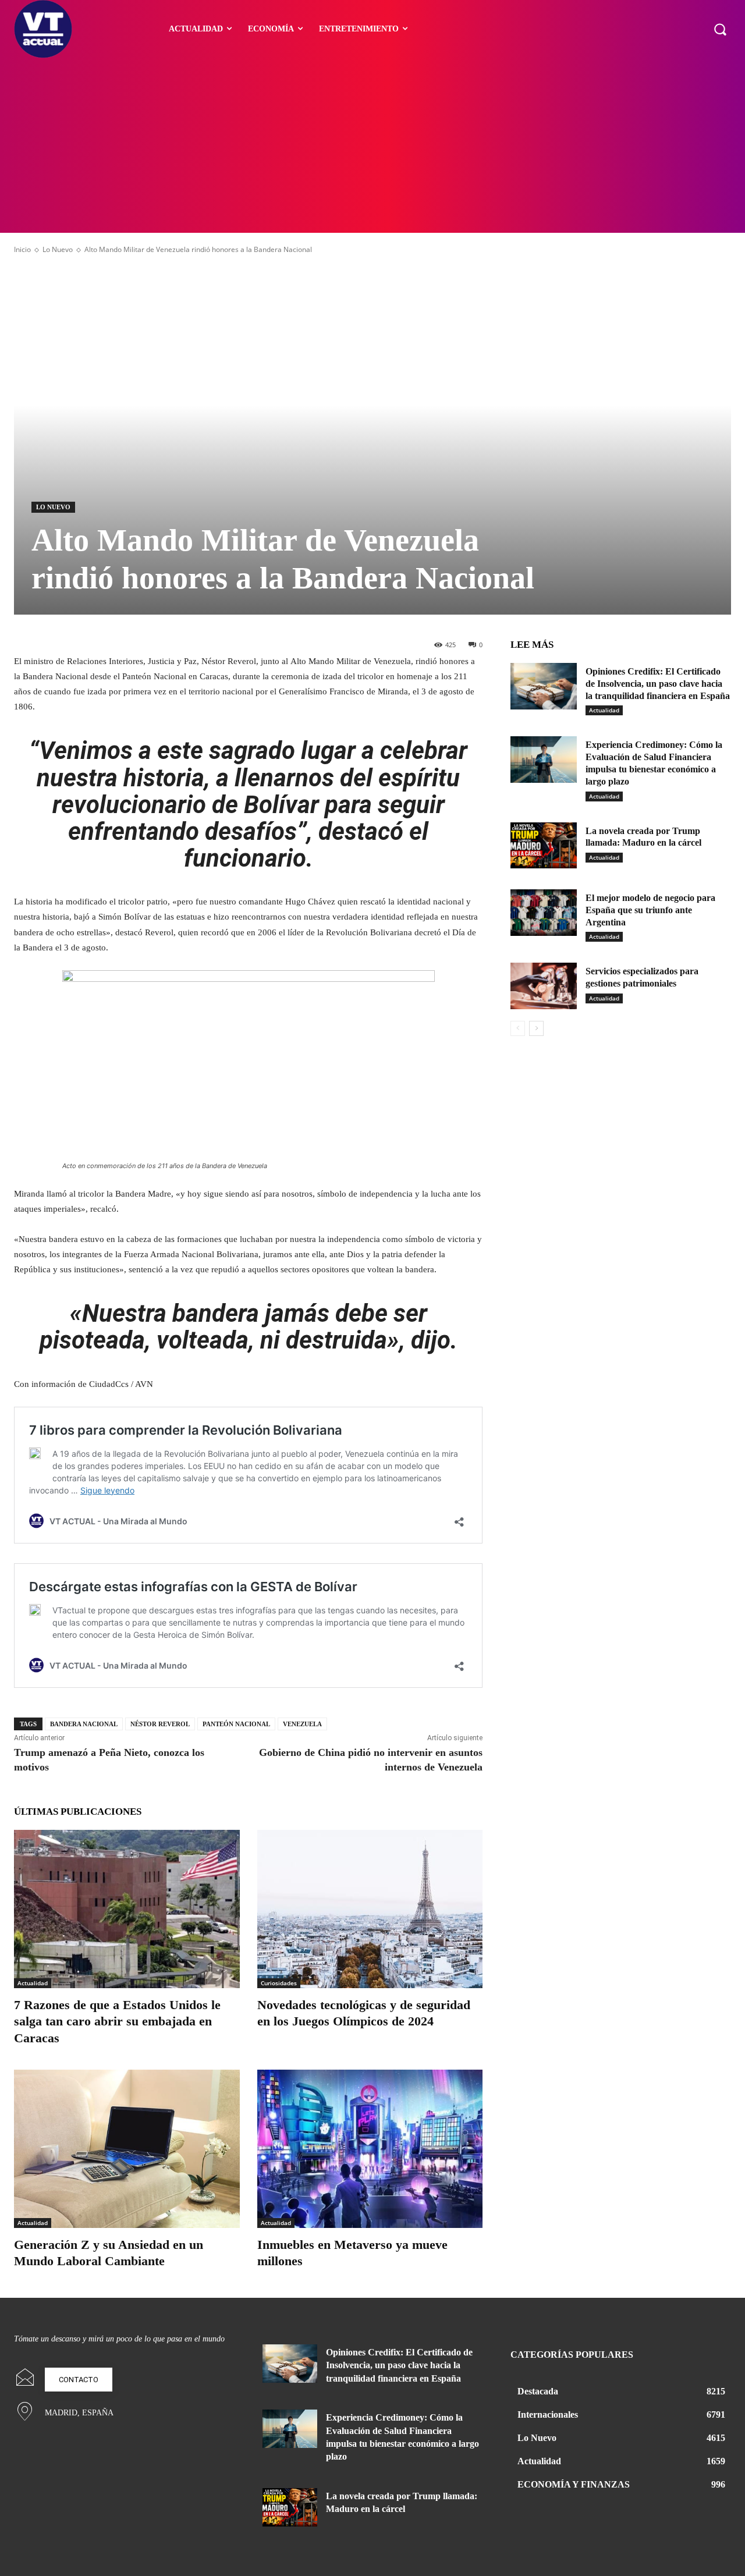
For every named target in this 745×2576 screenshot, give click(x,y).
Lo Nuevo (58, 249)
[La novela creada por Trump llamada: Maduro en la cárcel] (544, 846)
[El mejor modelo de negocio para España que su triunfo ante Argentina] (544, 913)
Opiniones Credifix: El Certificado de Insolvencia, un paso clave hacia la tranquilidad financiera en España (658, 684)
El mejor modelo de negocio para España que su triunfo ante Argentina (650, 910)
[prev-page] (518, 1028)
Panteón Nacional (236, 1724)
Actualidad (33, 1983)
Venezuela (302, 1724)
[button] (720, 29)
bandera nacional (84, 1724)
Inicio (22, 249)
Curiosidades (279, 1983)
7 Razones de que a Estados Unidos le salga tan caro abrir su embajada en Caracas (117, 2021)
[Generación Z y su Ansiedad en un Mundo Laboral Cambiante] (127, 2149)
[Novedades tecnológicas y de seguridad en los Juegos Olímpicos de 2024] (370, 1909)
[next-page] (536, 1028)
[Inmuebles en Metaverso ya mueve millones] (370, 2149)
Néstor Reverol (160, 1724)
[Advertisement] (372, 146)
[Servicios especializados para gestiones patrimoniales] (544, 986)
